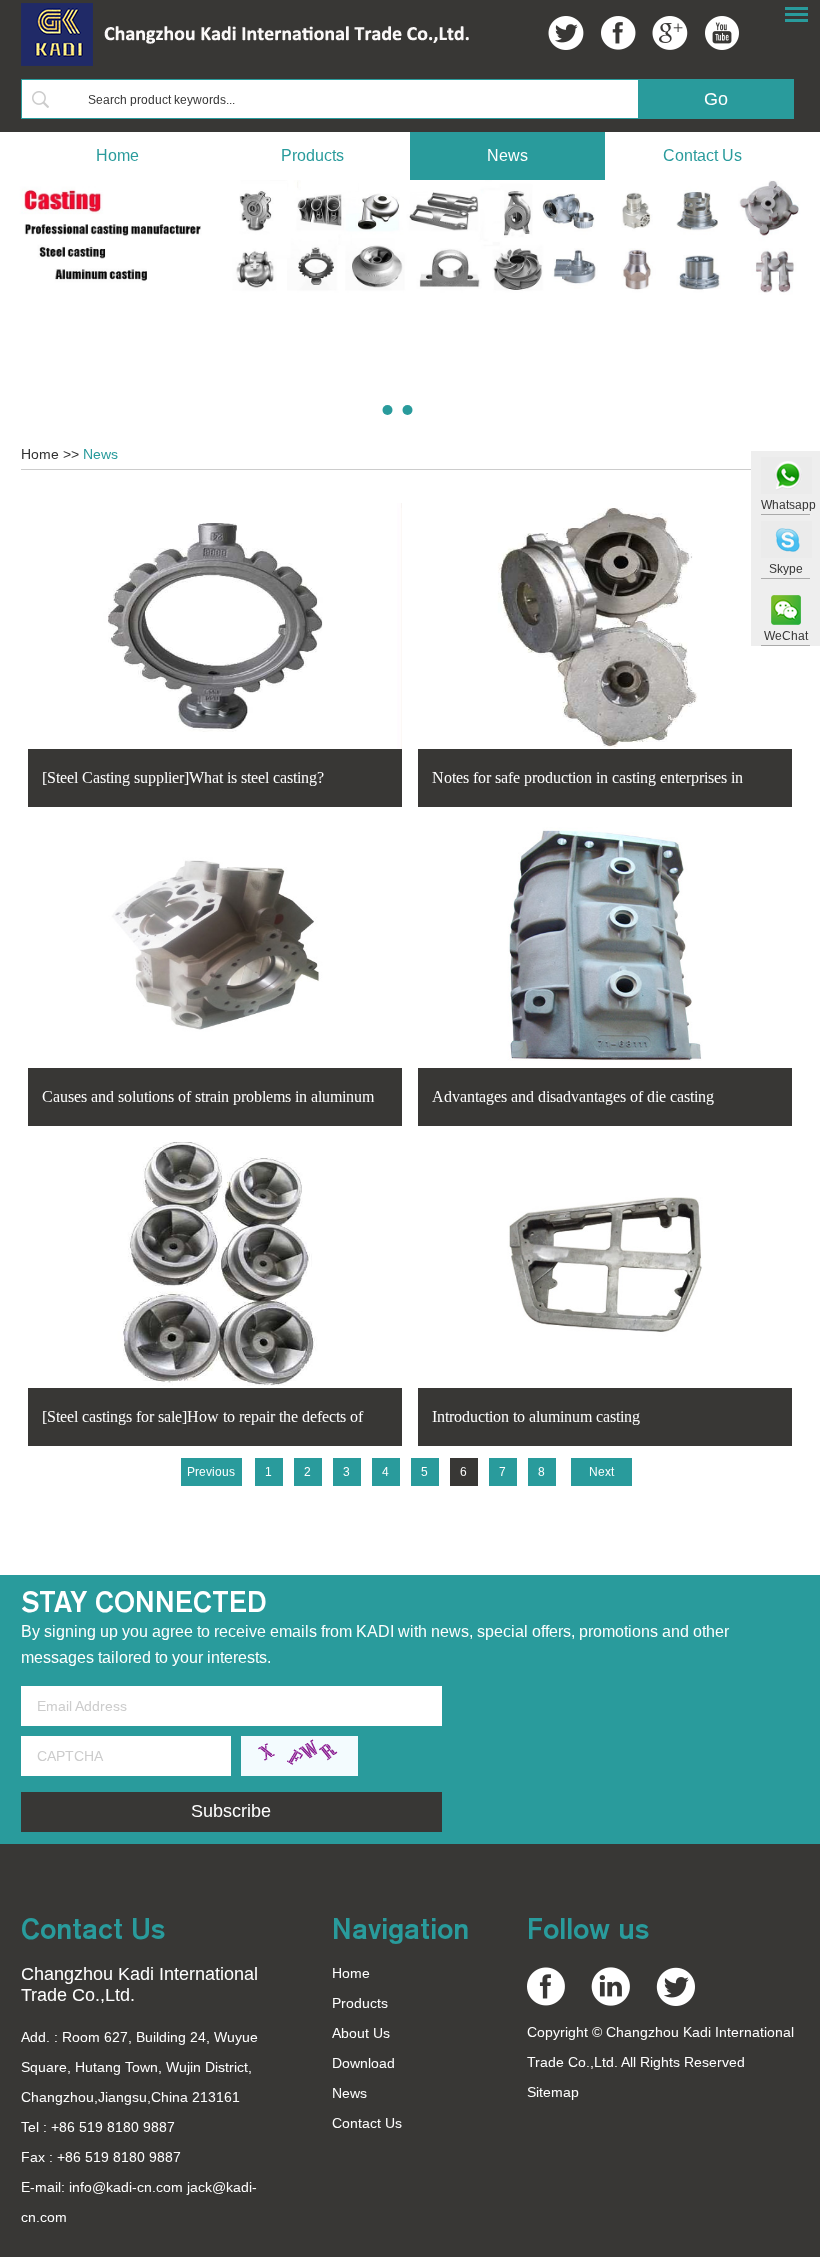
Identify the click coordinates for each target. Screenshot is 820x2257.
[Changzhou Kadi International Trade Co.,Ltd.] (245, 62)
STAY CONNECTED (144, 1601)
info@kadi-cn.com (128, 2187)
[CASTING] (410, 237)
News (507, 155)
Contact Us (702, 155)
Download (363, 2063)
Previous (211, 1472)
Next (601, 1472)
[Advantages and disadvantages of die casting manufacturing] (605, 945)
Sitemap (553, 2092)
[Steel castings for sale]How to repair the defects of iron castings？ (202, 1419)
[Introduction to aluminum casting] (605, 1265)
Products (312, 155)
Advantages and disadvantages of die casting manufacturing (573, 1099)
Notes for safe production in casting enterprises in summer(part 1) (587, 780)
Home (117, 155)
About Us (361, 2033)
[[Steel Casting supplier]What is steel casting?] (215, 626)
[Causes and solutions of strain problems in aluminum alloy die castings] (215, 945)
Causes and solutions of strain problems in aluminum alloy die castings (208, 1099)
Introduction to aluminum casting (536, 1416)
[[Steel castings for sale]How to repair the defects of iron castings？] (215, 1265)
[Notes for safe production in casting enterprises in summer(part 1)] (605, 626)
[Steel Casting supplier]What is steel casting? (183, 777)
